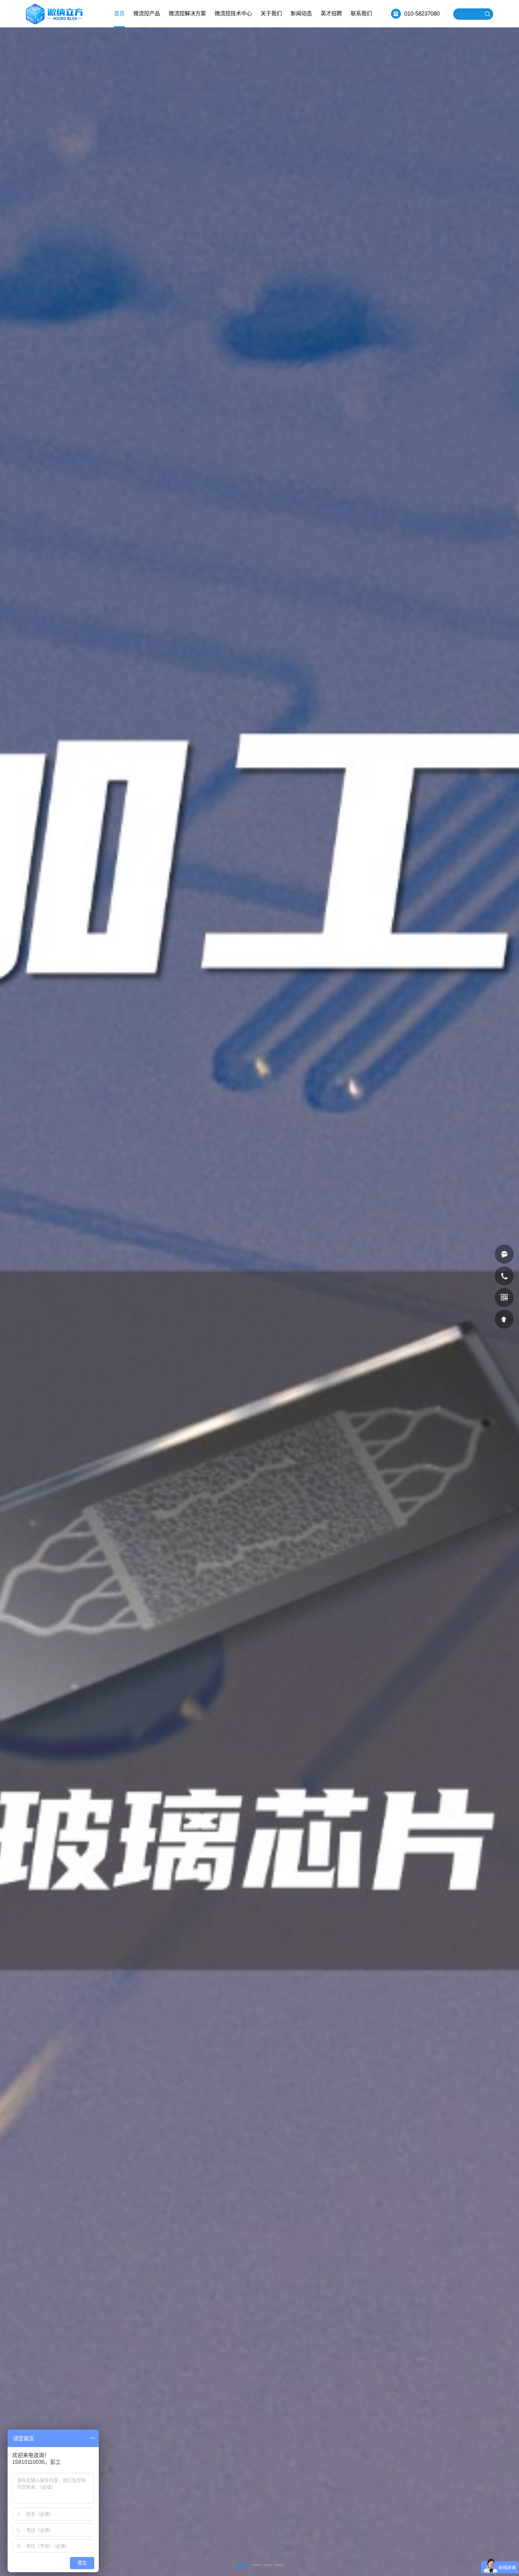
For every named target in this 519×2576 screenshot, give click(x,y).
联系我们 (361, 13)
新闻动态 (301, 13)
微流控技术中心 (233, 13)
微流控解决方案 (187, 13)
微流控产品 (147, 13)
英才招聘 (331, 13)
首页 (119, 13)
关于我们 (271, 13)
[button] (240, 2565)
